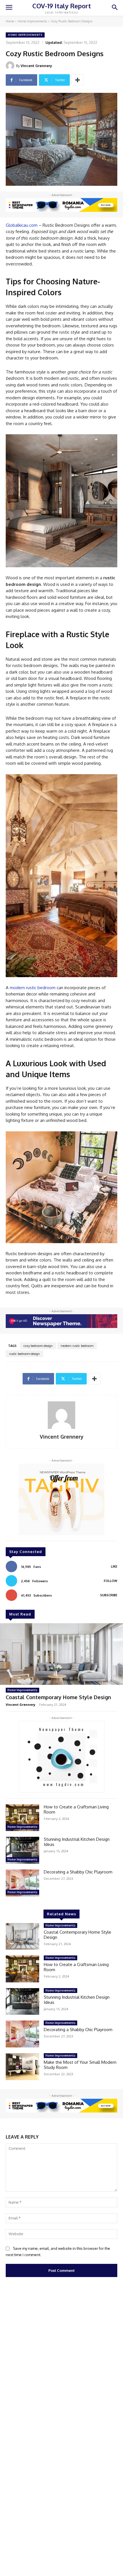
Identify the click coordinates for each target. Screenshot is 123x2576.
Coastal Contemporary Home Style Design (58, 1697)
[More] (78, 80)
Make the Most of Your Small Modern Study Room (80, 2065)
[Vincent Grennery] (11, 66)
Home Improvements (32, 21)
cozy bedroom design (38, 1346)
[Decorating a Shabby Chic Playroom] (22, 1883)
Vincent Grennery (36, 66)
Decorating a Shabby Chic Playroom (78, 1872)
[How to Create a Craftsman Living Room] (22, 1818)
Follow (111, 1581)
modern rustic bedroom (33, 988)
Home (10, 21)
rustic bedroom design (24, 1354)
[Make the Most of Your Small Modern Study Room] (22, 2067)
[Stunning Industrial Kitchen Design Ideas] (22, 1850)
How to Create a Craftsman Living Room (76, 1809)
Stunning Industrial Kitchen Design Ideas (77, 1842)
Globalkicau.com (22, 225)
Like (114, 1566)
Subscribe (109, 1595)
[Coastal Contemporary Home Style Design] (61, 1654)
